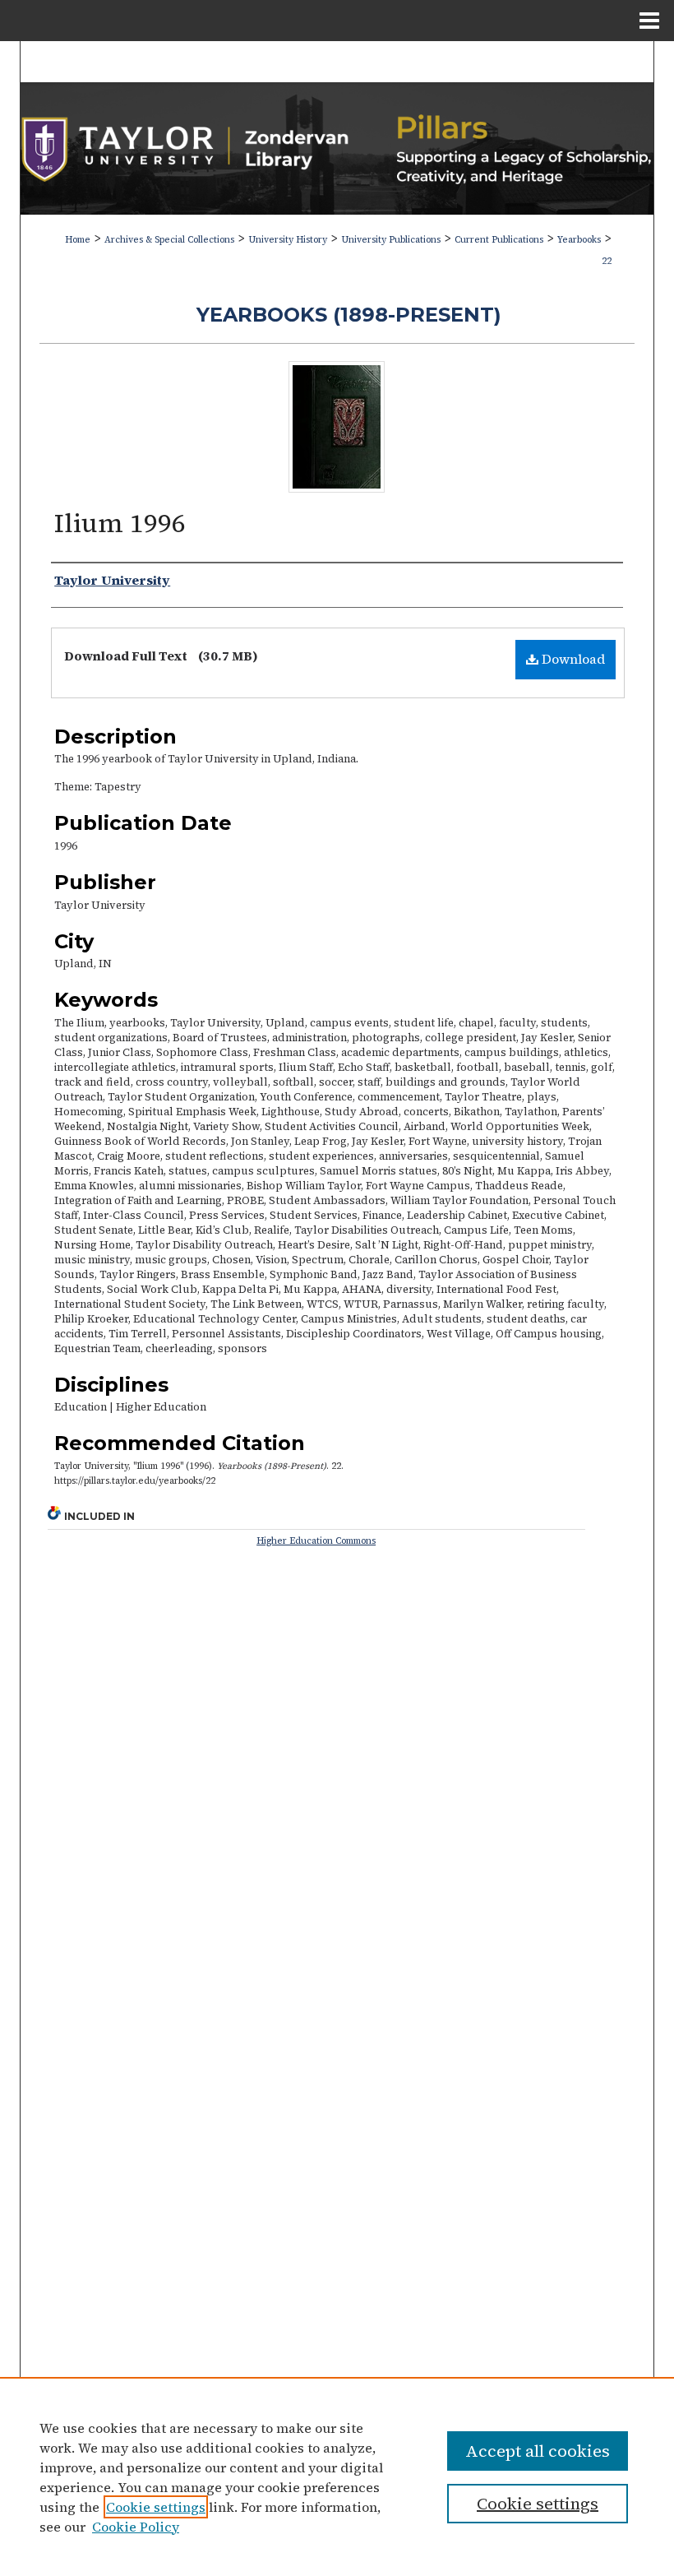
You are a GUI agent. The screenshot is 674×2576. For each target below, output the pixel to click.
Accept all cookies (538, 2451)
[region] (337, 2476)
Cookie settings (156, 2507)
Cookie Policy (136, 2527)
